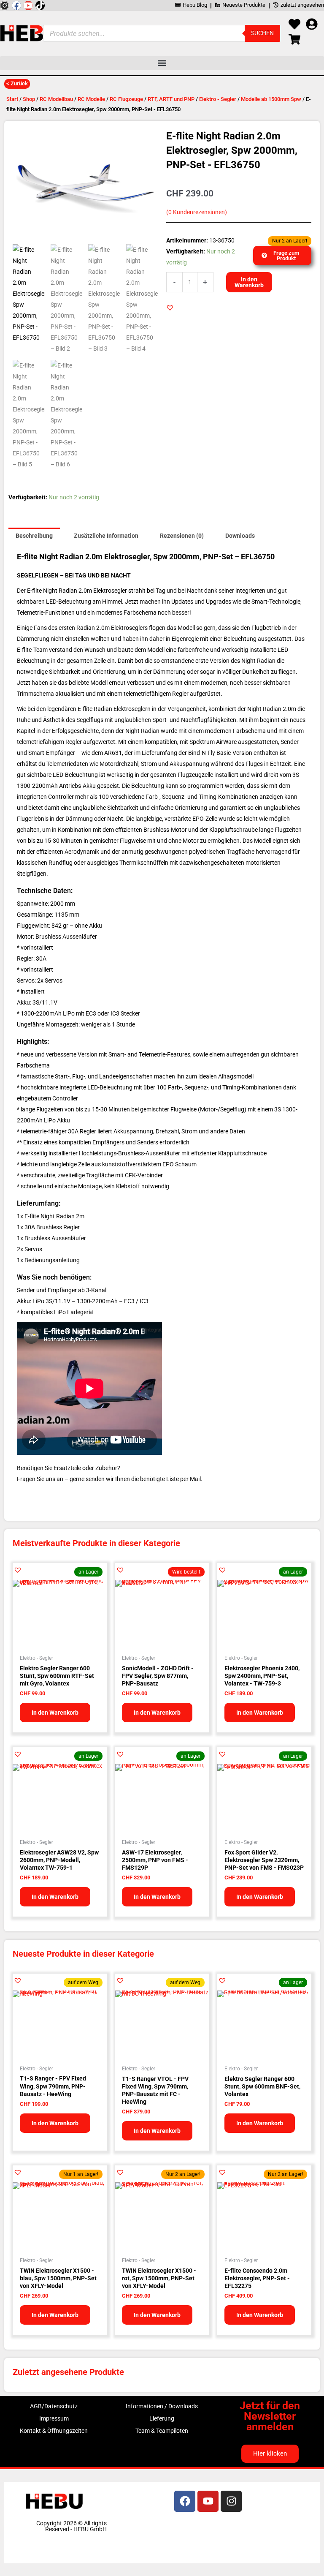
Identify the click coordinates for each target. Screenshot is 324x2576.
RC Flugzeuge (126, 99)
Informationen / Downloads (162, 2406)
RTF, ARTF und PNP (171, 99)
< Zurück (17, 83)
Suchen (262, 33)
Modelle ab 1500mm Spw (271, 99)
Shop (29, 99)
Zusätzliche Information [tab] (106, 536)
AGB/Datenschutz (54, 2406)
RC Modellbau (56, 99)
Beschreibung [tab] (34, 536)
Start (12, 99)
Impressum (54, 2418)
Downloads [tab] (240, 536)
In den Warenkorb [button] (55, 1713)
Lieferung (162, 2418)
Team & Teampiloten (162, 2431)
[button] (162, 63)
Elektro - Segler (218, 99)
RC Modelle (91, 99)
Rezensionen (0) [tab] (182, 536)
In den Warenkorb (249, 282)
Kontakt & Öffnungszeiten (54, 2431)
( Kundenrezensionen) (197, 212)
